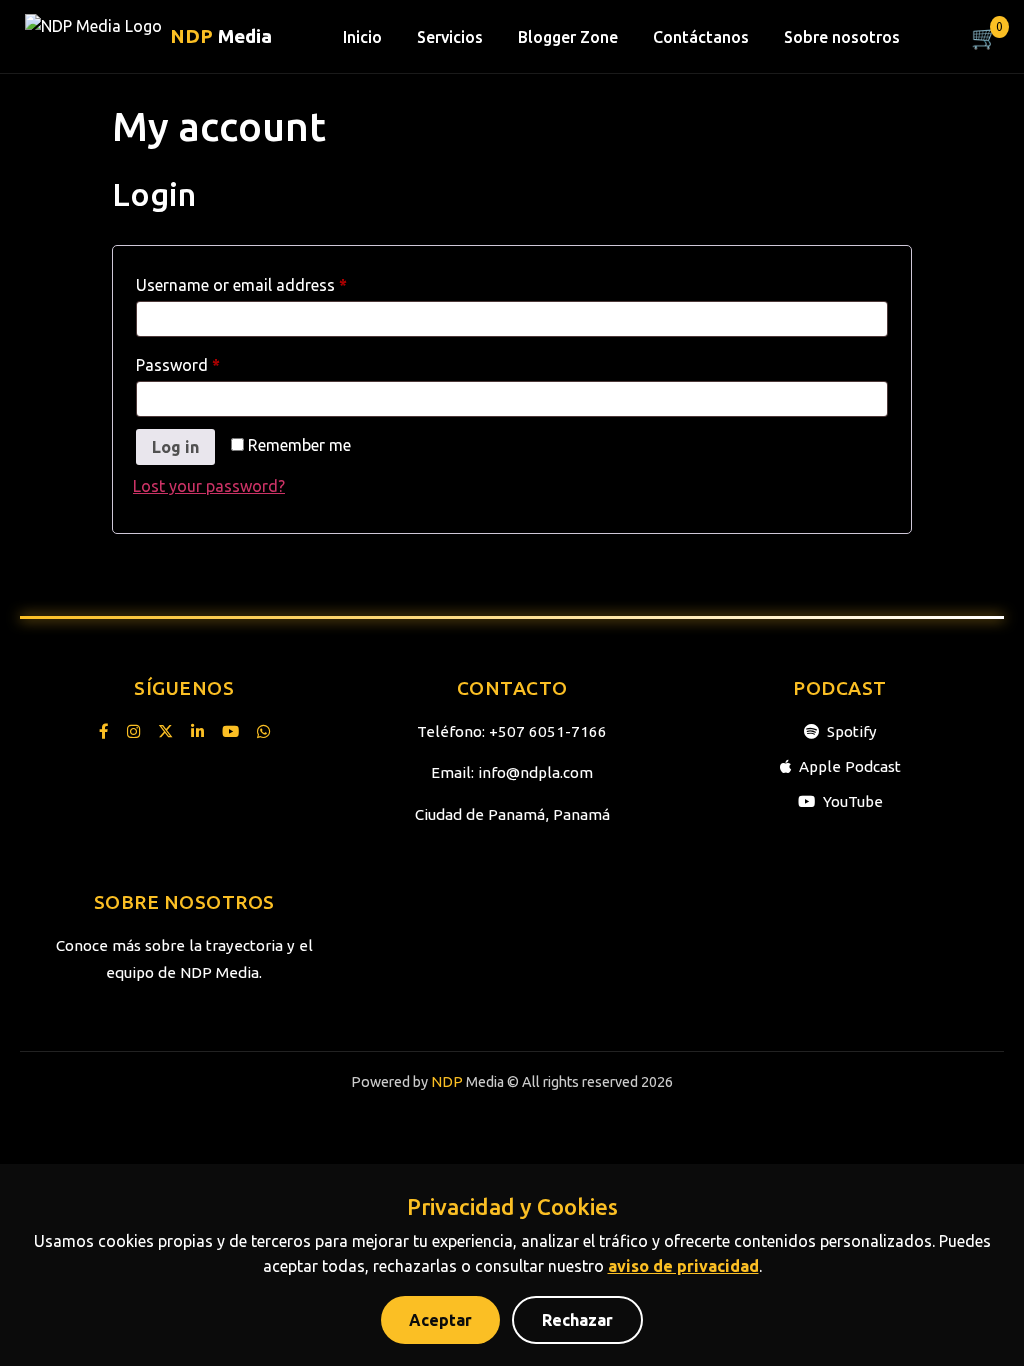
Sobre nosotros (842, 37)
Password (210, 361)
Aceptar (440, 1320)
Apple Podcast (850, 766)
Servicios (450, 37)
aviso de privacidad (683, 1266)
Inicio (362, 37)
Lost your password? (209, 486)
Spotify (852, 731)
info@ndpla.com (535, 772)
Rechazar (577, 1320)
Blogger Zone (568, 37)
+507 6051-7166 (548, 731)
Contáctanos (701, 37)
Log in (175, 447)
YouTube (853, 801)
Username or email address (273, 281)
